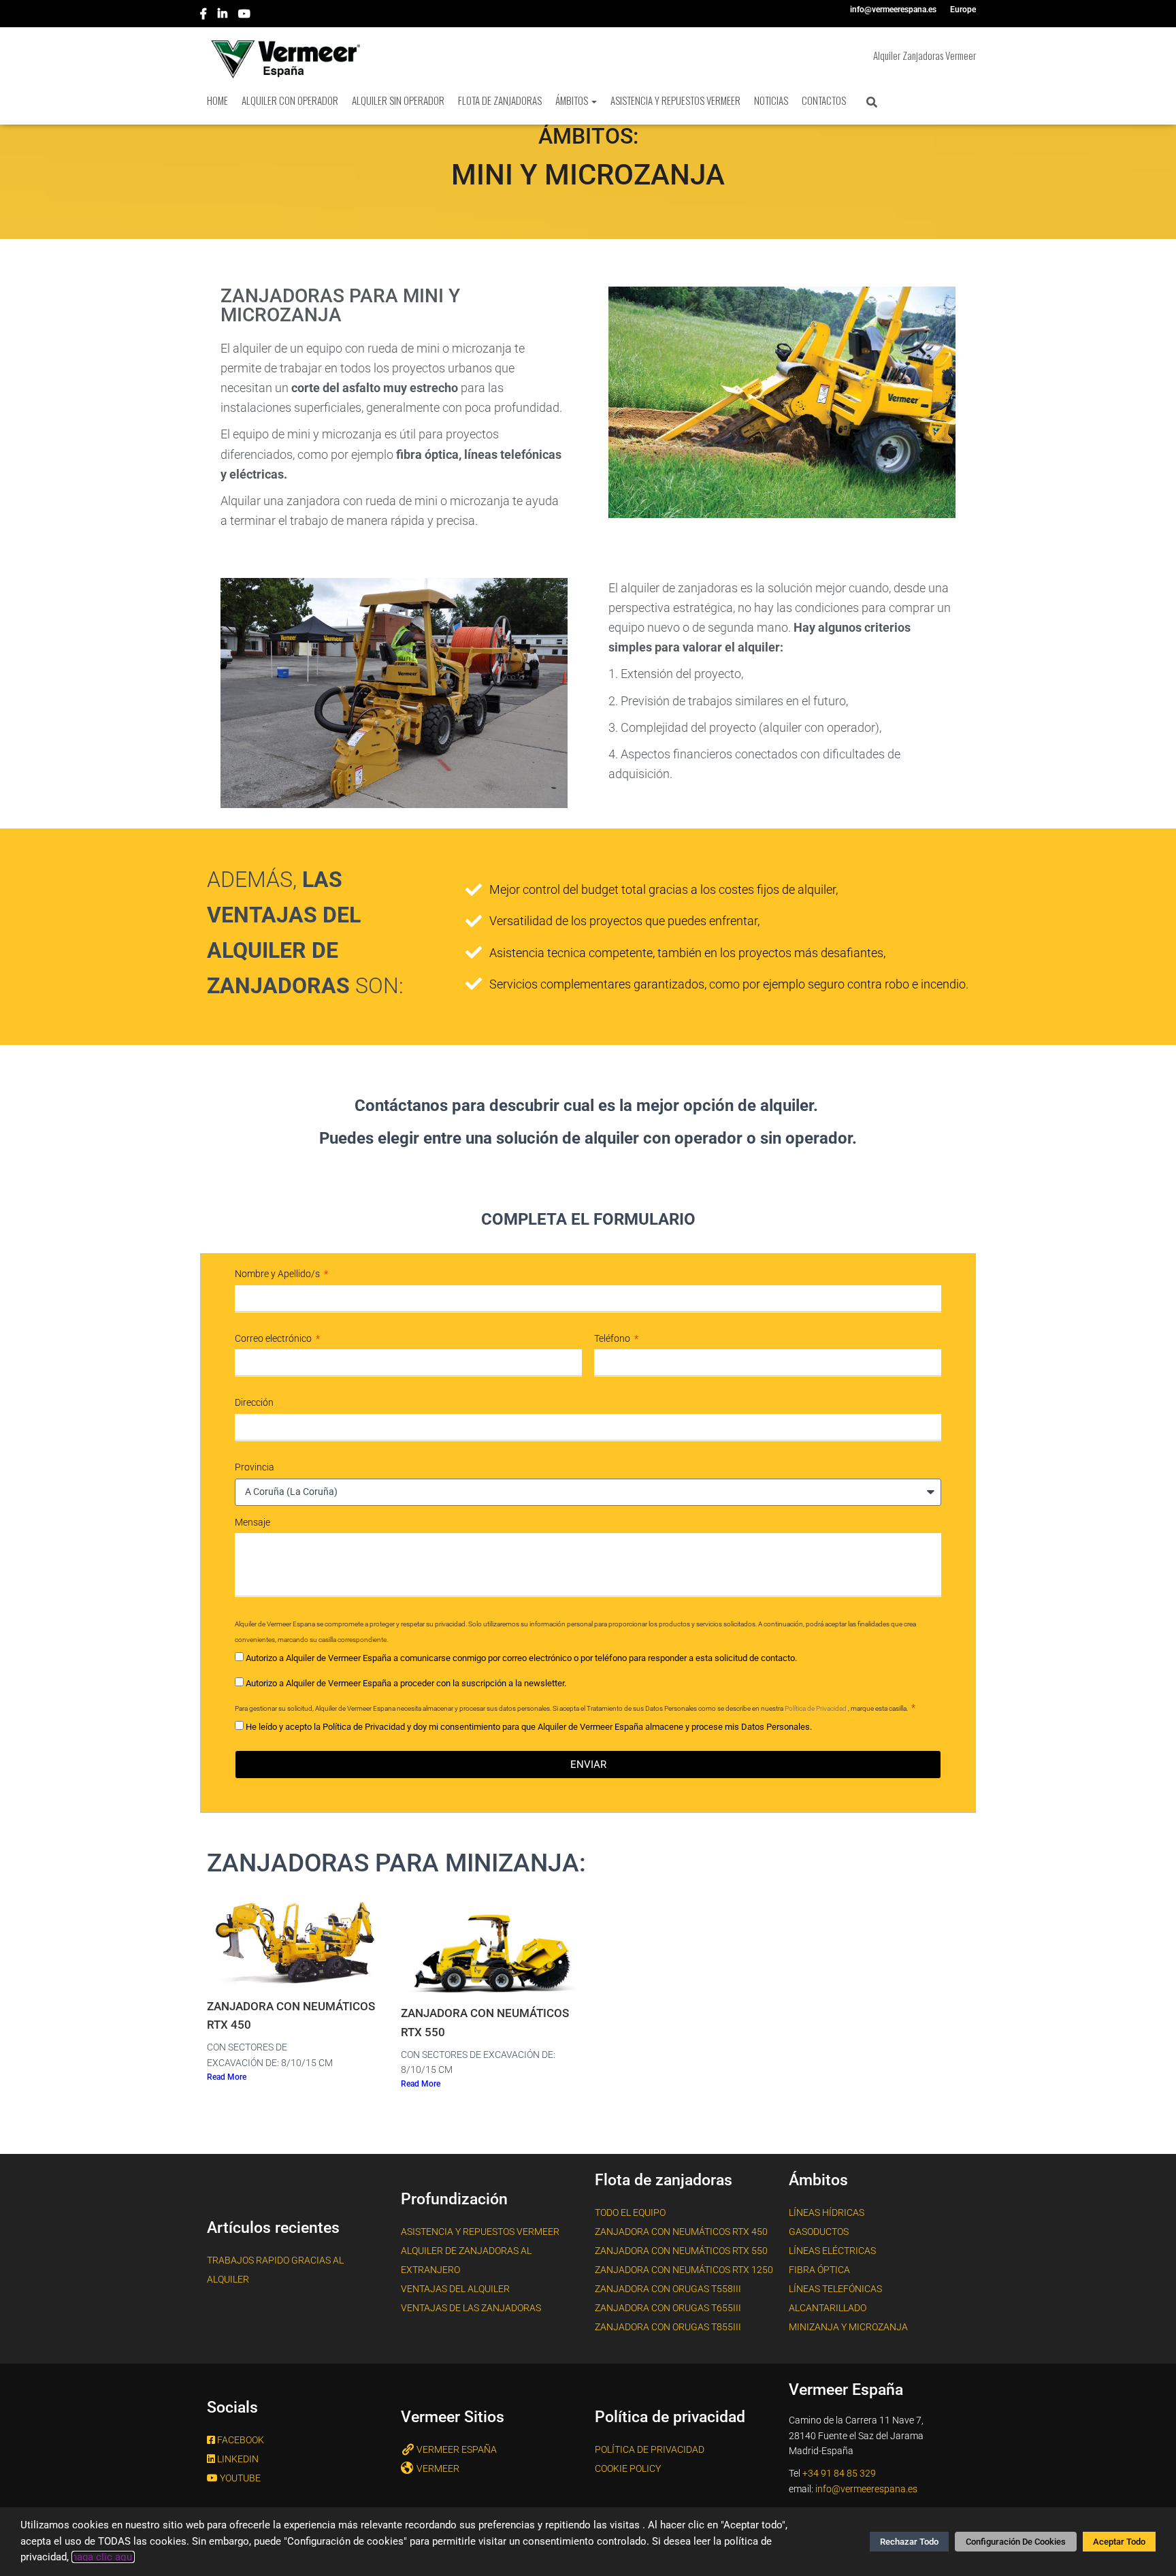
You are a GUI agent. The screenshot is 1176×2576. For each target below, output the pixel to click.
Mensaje (252, 1522)
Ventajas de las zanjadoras (471, 2308)
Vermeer (438, 2468)
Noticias (771, 100)
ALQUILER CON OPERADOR (290, 100)
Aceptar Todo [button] (1119, 2542)
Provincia (255, 1467)
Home (217, 100)
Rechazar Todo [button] (909, 2542)
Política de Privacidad (816, 1708)
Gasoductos (819, 2232)
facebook (205, 16)
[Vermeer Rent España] (280, 59)
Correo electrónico (274, 1338)
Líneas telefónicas (835, 2289)
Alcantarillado (828, 2308)
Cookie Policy (628, 2468)
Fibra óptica (819, 2270)
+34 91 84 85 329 (839, 2473)
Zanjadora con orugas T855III (668, 2327)
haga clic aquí (103, 2557)
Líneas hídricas (827, 2212)
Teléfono (613, 1338)
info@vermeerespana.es (893, 10)
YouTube (245, 16)
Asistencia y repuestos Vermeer (480, 2232)
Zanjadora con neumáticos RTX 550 (681, 2251)
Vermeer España (457, 2449)
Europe (963, 10)
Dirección (254, 1402)
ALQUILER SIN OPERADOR (398, 100)
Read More (227, 2077)
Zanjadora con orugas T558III (668, 2289)
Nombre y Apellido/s (278, 1274)
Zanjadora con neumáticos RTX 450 (681, 2232)
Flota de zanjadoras (500, 100)
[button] (593, 100)
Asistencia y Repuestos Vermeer (675, 100)
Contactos (824, 100)
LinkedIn (224, 16)
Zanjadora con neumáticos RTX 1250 (684, 2270)
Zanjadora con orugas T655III (668, 2308)
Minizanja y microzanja (848, 2327)
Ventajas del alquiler (455, 2289)
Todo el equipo (630, 2212)
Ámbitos (573, 100)
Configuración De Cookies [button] (1016, 2542)
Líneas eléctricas (832, 2251)
